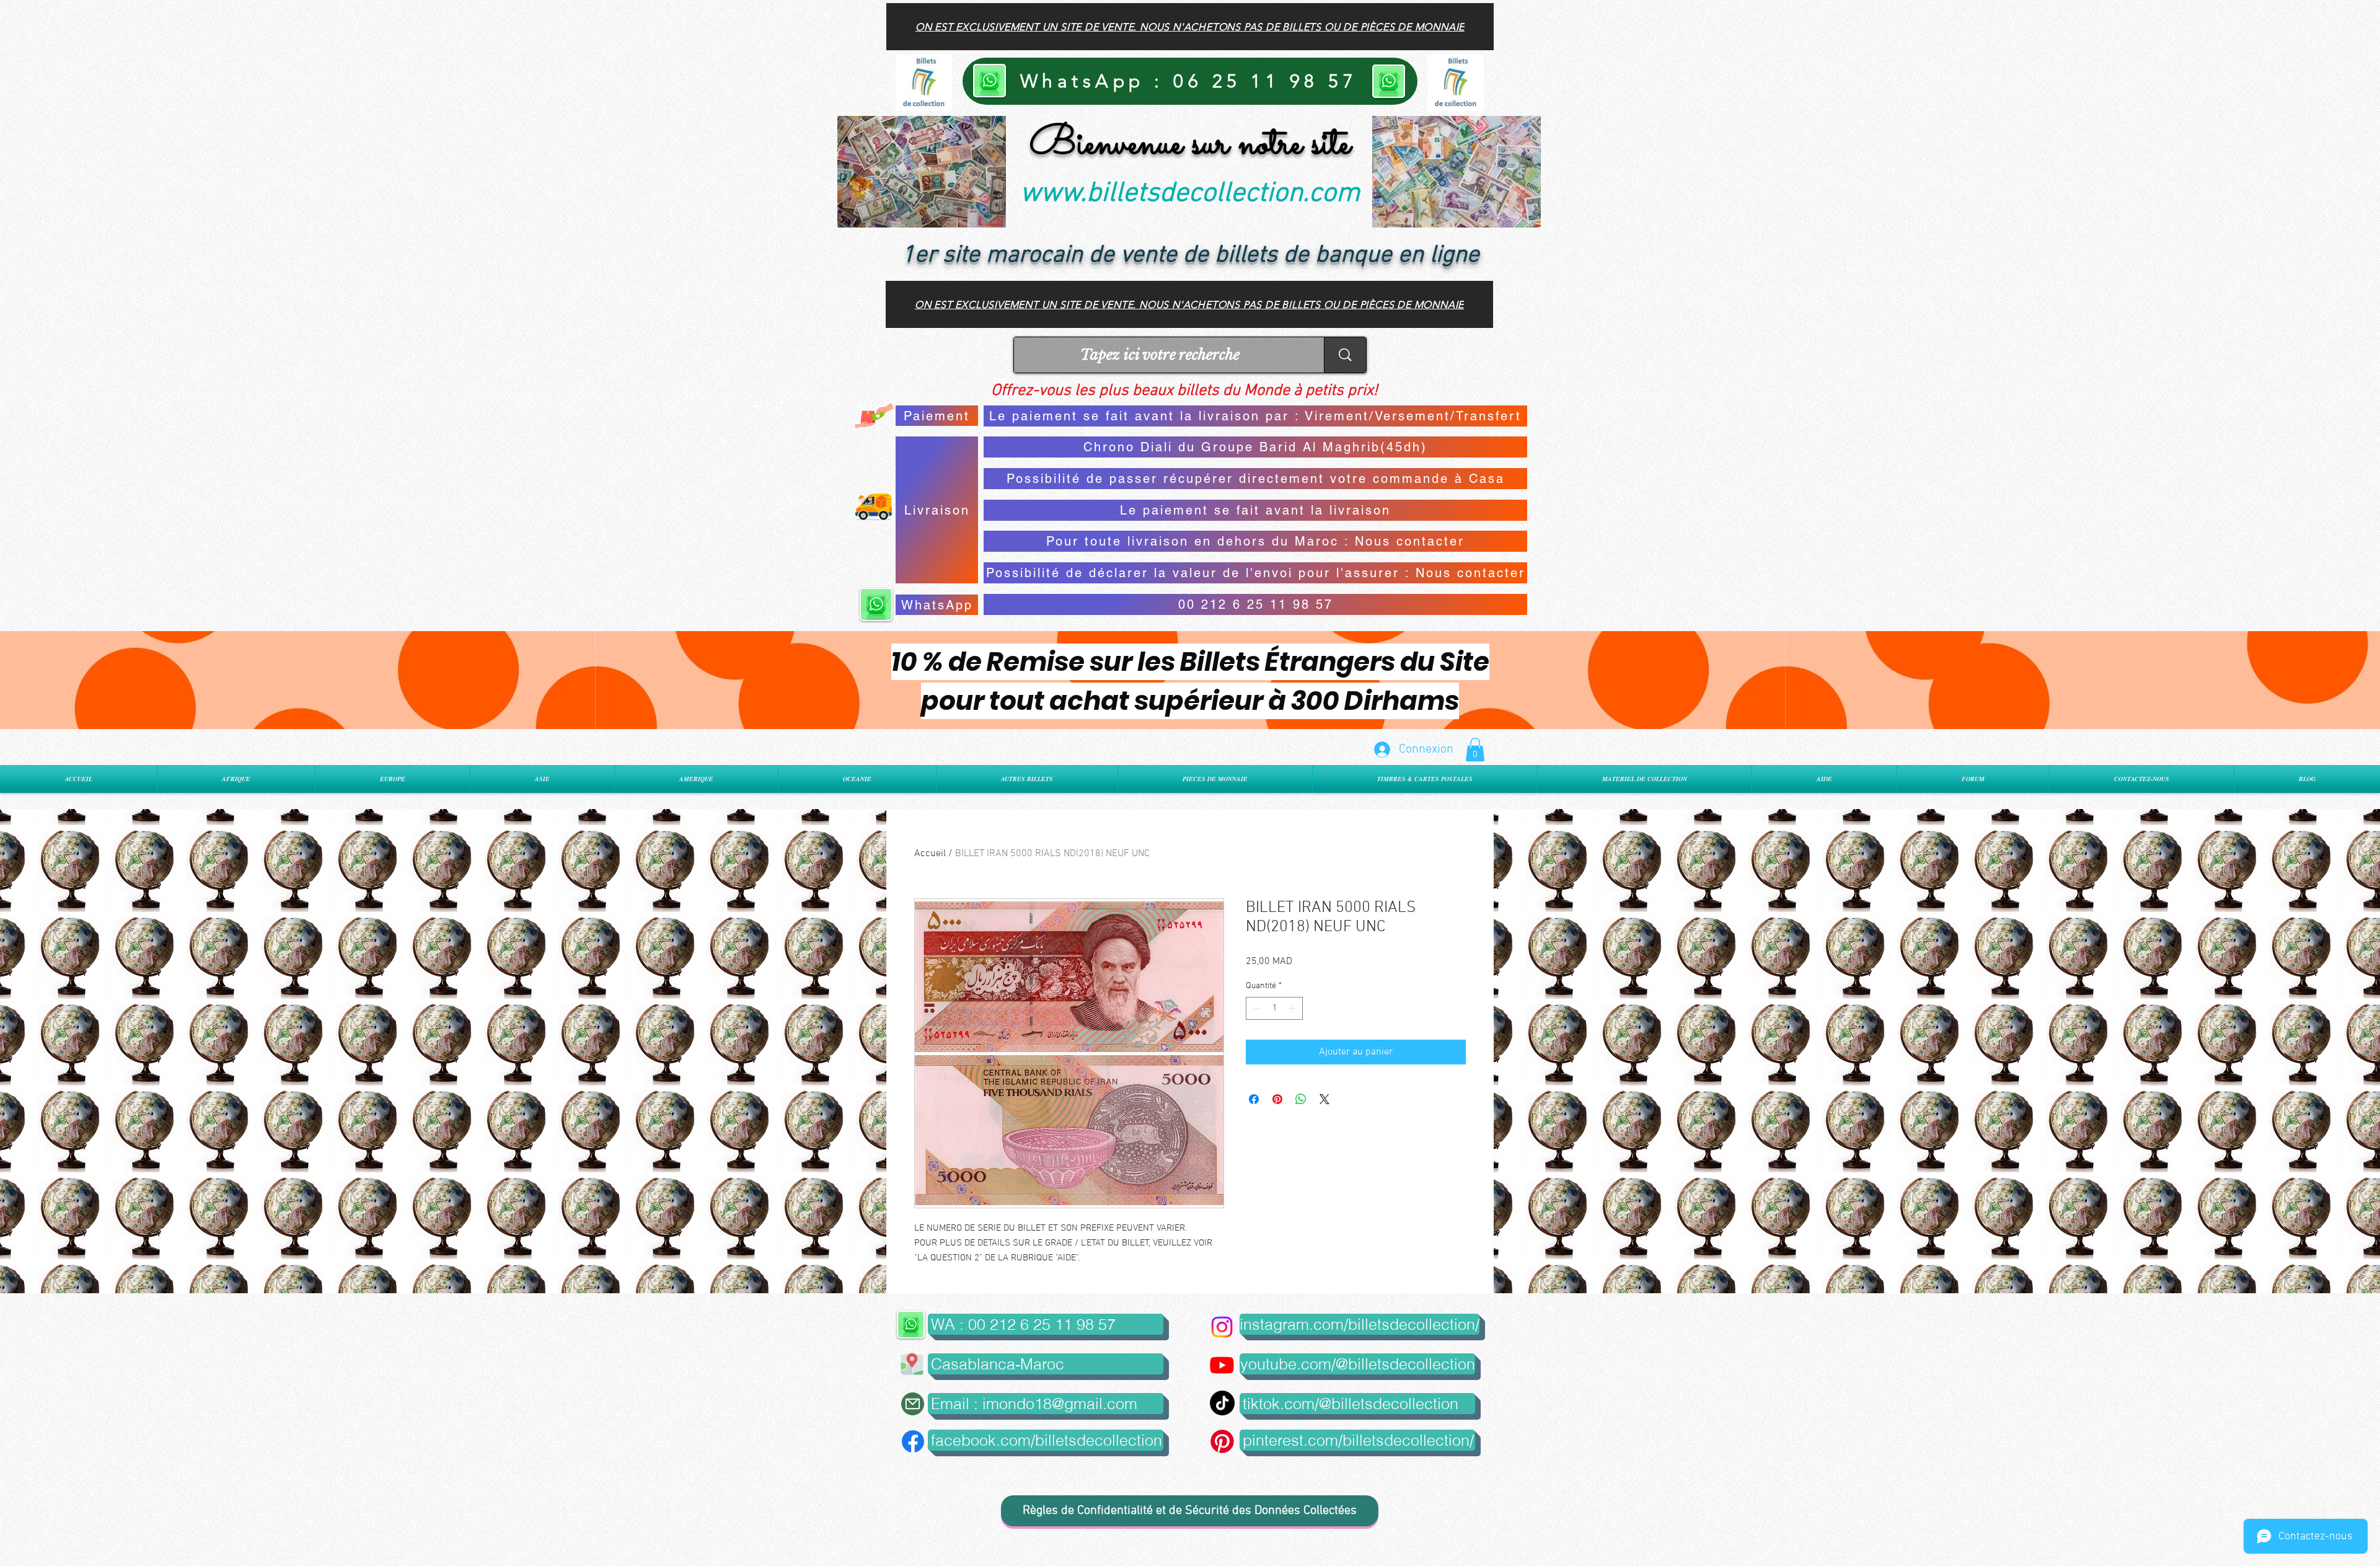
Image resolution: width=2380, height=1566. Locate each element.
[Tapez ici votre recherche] (1345, 355)
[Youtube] (1222, 1365)
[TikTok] (1222, 1403)
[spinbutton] (1274, 1008)
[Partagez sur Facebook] (1254, 1099)
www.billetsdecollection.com (1190, 194)
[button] (1475, 750)
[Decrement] (1255, 1008)
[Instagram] (1222, 1327)
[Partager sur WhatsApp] (1301, 1099)
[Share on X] (1324, 1099)
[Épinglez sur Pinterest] (1277, 1099)
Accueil (930, 854)
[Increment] (1293, 1008)
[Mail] (913, 1404)
